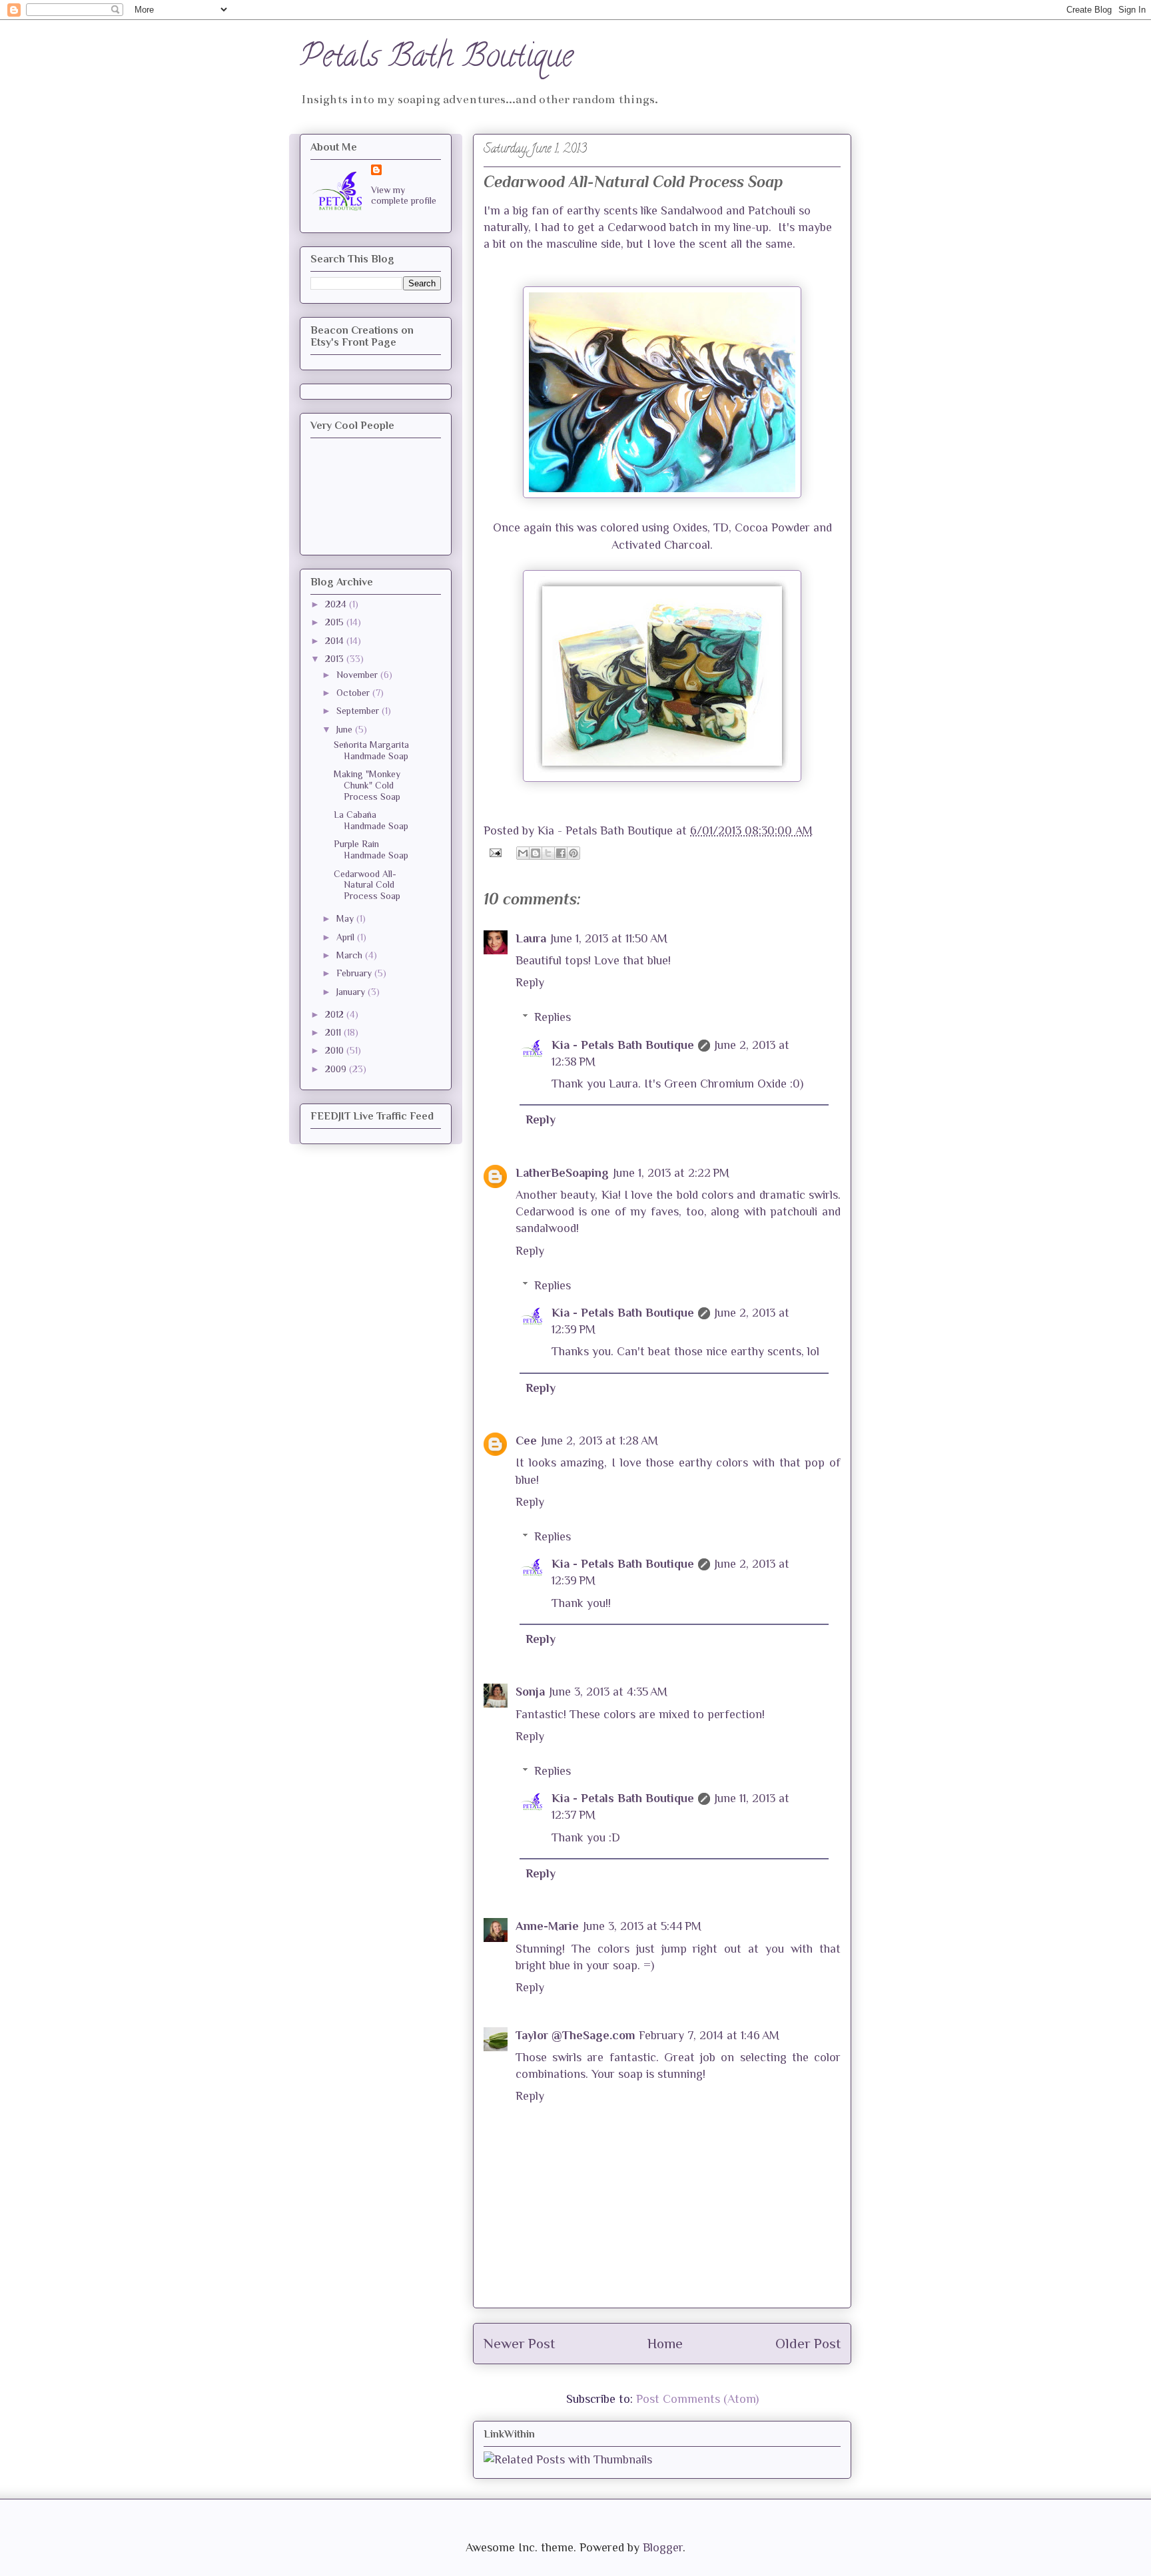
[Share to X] (548, 853)
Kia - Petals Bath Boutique (623, 1045)
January (352, 992)
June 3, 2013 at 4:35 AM (608, 1692)
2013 (336, 659)
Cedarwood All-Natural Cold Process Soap (367, 885)
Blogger (663, 2547)
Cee (526, 1441)
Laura (531, 938)
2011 (334, 1032)
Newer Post (519, 2344)
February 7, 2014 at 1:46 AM (709, 2035)
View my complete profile (404, 195)
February (355, 973)
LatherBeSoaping (562, 1173)
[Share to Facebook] (561, 853)
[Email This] (523, 853)
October (354, 693)
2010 (336, 1050)
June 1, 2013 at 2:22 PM (671, 1173)
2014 (336, 641)
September (359, 711)
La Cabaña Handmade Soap (371, 820)
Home (665, 2344)
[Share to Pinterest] (574, 853)
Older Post (808, 2344)
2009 (337, 1069)
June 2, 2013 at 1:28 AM (599, 1441)
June (346, 729)
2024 (337, 604)
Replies (553, 1017)
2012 (336, 1014)
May (346, 918)
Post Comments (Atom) (697, 2399)
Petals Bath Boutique (436, 59)
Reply (530, 982)
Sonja (530, 1692)
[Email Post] (494, 852)
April (347, 937)
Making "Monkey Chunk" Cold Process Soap (367, 785)
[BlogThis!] (536, 853)
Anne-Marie (547, 1926)
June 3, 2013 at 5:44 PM (642, 1926)
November (358, 675)
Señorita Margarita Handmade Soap (371, 750)
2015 (336, 622)
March (351, 955)
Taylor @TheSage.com (575, 2035)
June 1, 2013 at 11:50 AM (609, 938)
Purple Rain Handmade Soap (371, 849)
